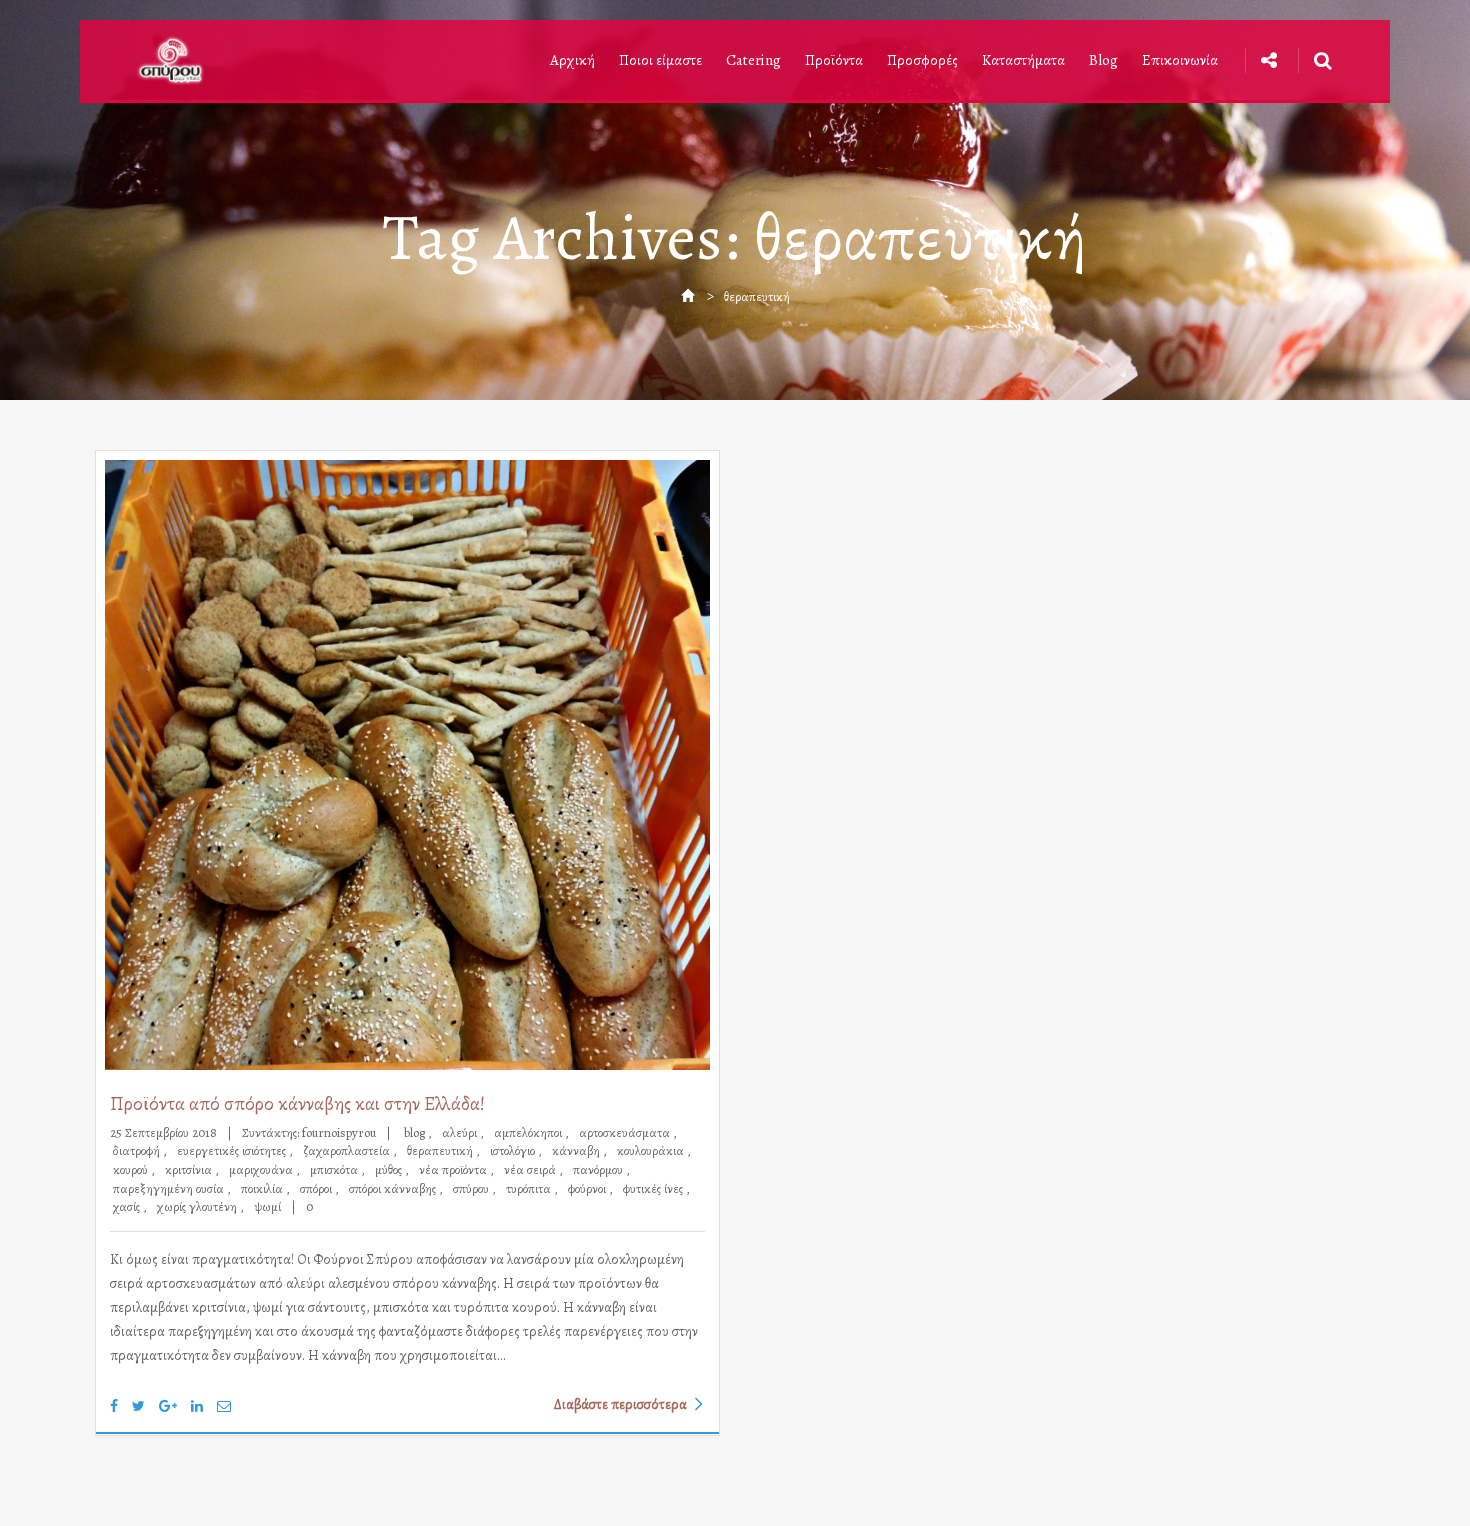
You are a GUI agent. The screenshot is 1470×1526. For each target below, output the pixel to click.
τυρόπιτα (530, 1188)
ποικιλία (263, 1188)
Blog (1103, 60)
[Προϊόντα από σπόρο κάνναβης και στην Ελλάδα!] (407, 765)
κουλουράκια (652, 1150)
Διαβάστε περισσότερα (620, 1403)
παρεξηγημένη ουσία (170, 1188)
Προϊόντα (834, 60)
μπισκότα (335, 1169)
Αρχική (572, 60)
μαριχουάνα (262, 1169)
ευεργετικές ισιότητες (233, 1150)
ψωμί (267, 1206)
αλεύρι (461, 1132)
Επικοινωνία (1180, 60)
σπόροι (317, 1188)
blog (416, 1132)
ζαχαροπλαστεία (348, 1150)
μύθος (390, 1169)
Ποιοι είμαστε (660, 60)
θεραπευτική (441, 1150)
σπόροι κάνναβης (394, 1188)
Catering (753, 60)
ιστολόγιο (514, 1150)
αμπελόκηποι (529, 1132)
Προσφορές (922, 60)
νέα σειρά (531, 1169)
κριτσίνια (190, 1169)
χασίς (128, 1206)
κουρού (132, 1169)
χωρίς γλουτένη (198, 1206)
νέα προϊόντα (454, 1169)
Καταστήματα (1023, 60)
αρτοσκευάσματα (626, 1132)
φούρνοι (588, 1188)
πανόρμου (599, 1169)
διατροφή (138, 1150)
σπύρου (472, 1188)
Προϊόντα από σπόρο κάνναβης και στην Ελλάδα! (297, 1104)
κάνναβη (577, 1150)
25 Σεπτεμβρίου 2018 (165, 1132)
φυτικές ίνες (654, 1188)
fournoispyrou (339, 1132)
